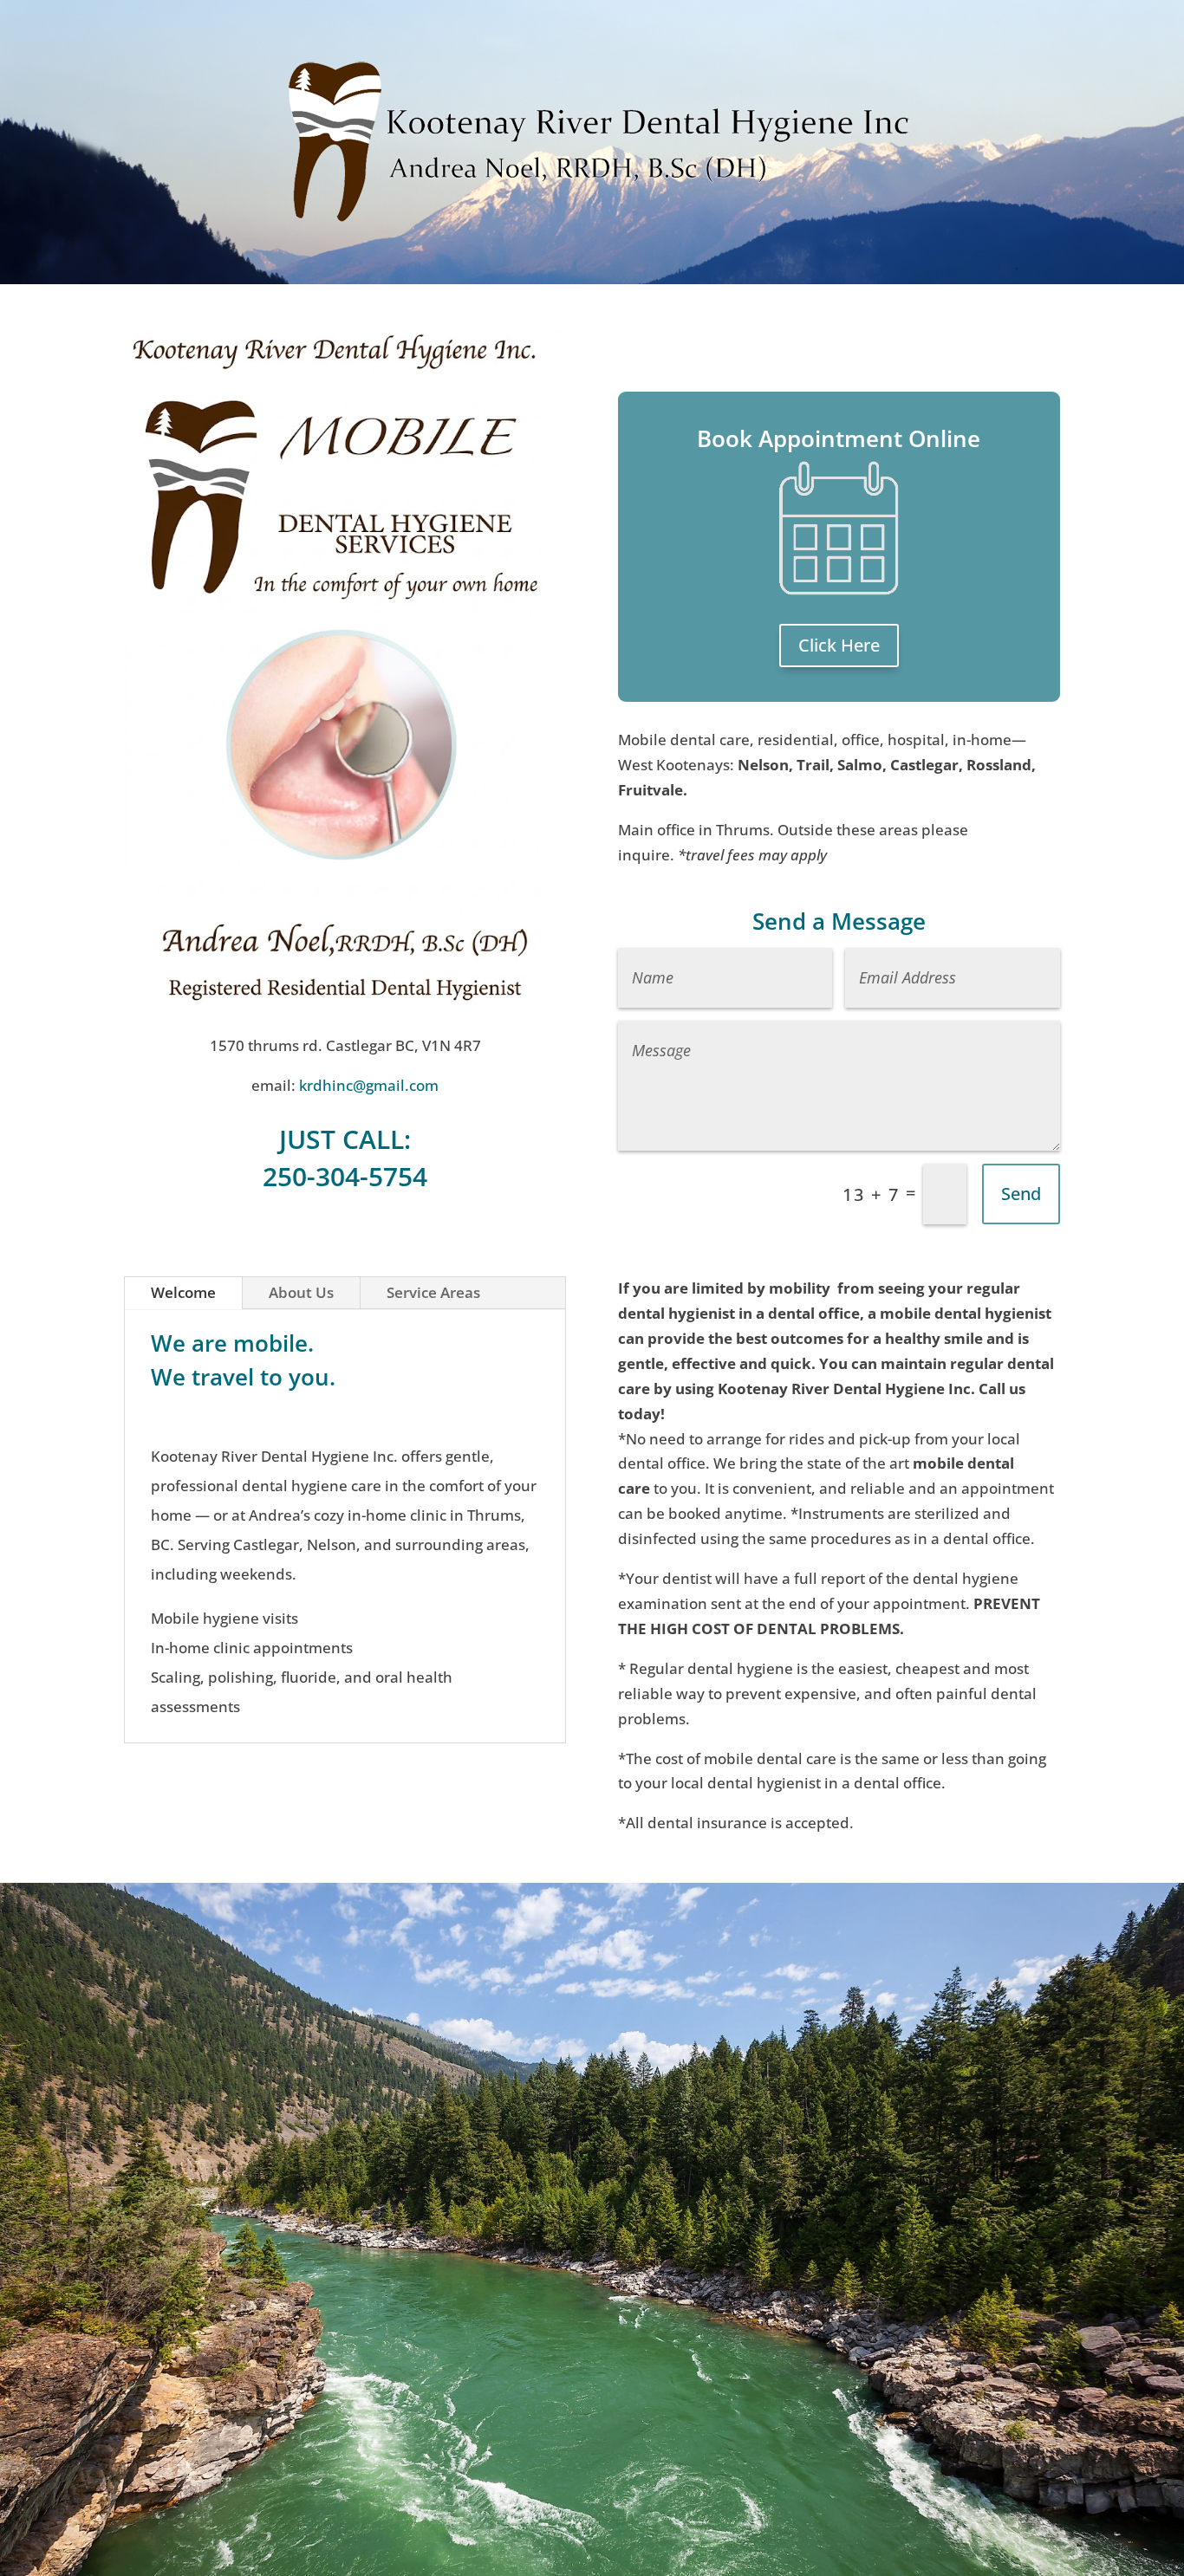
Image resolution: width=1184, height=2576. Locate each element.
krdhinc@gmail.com (369, 1085)
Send (1021, 1194)
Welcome (183, 1292)
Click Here (839, 645)
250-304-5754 (345, 1176)
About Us (301, 1292)
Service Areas (433, 1292)
